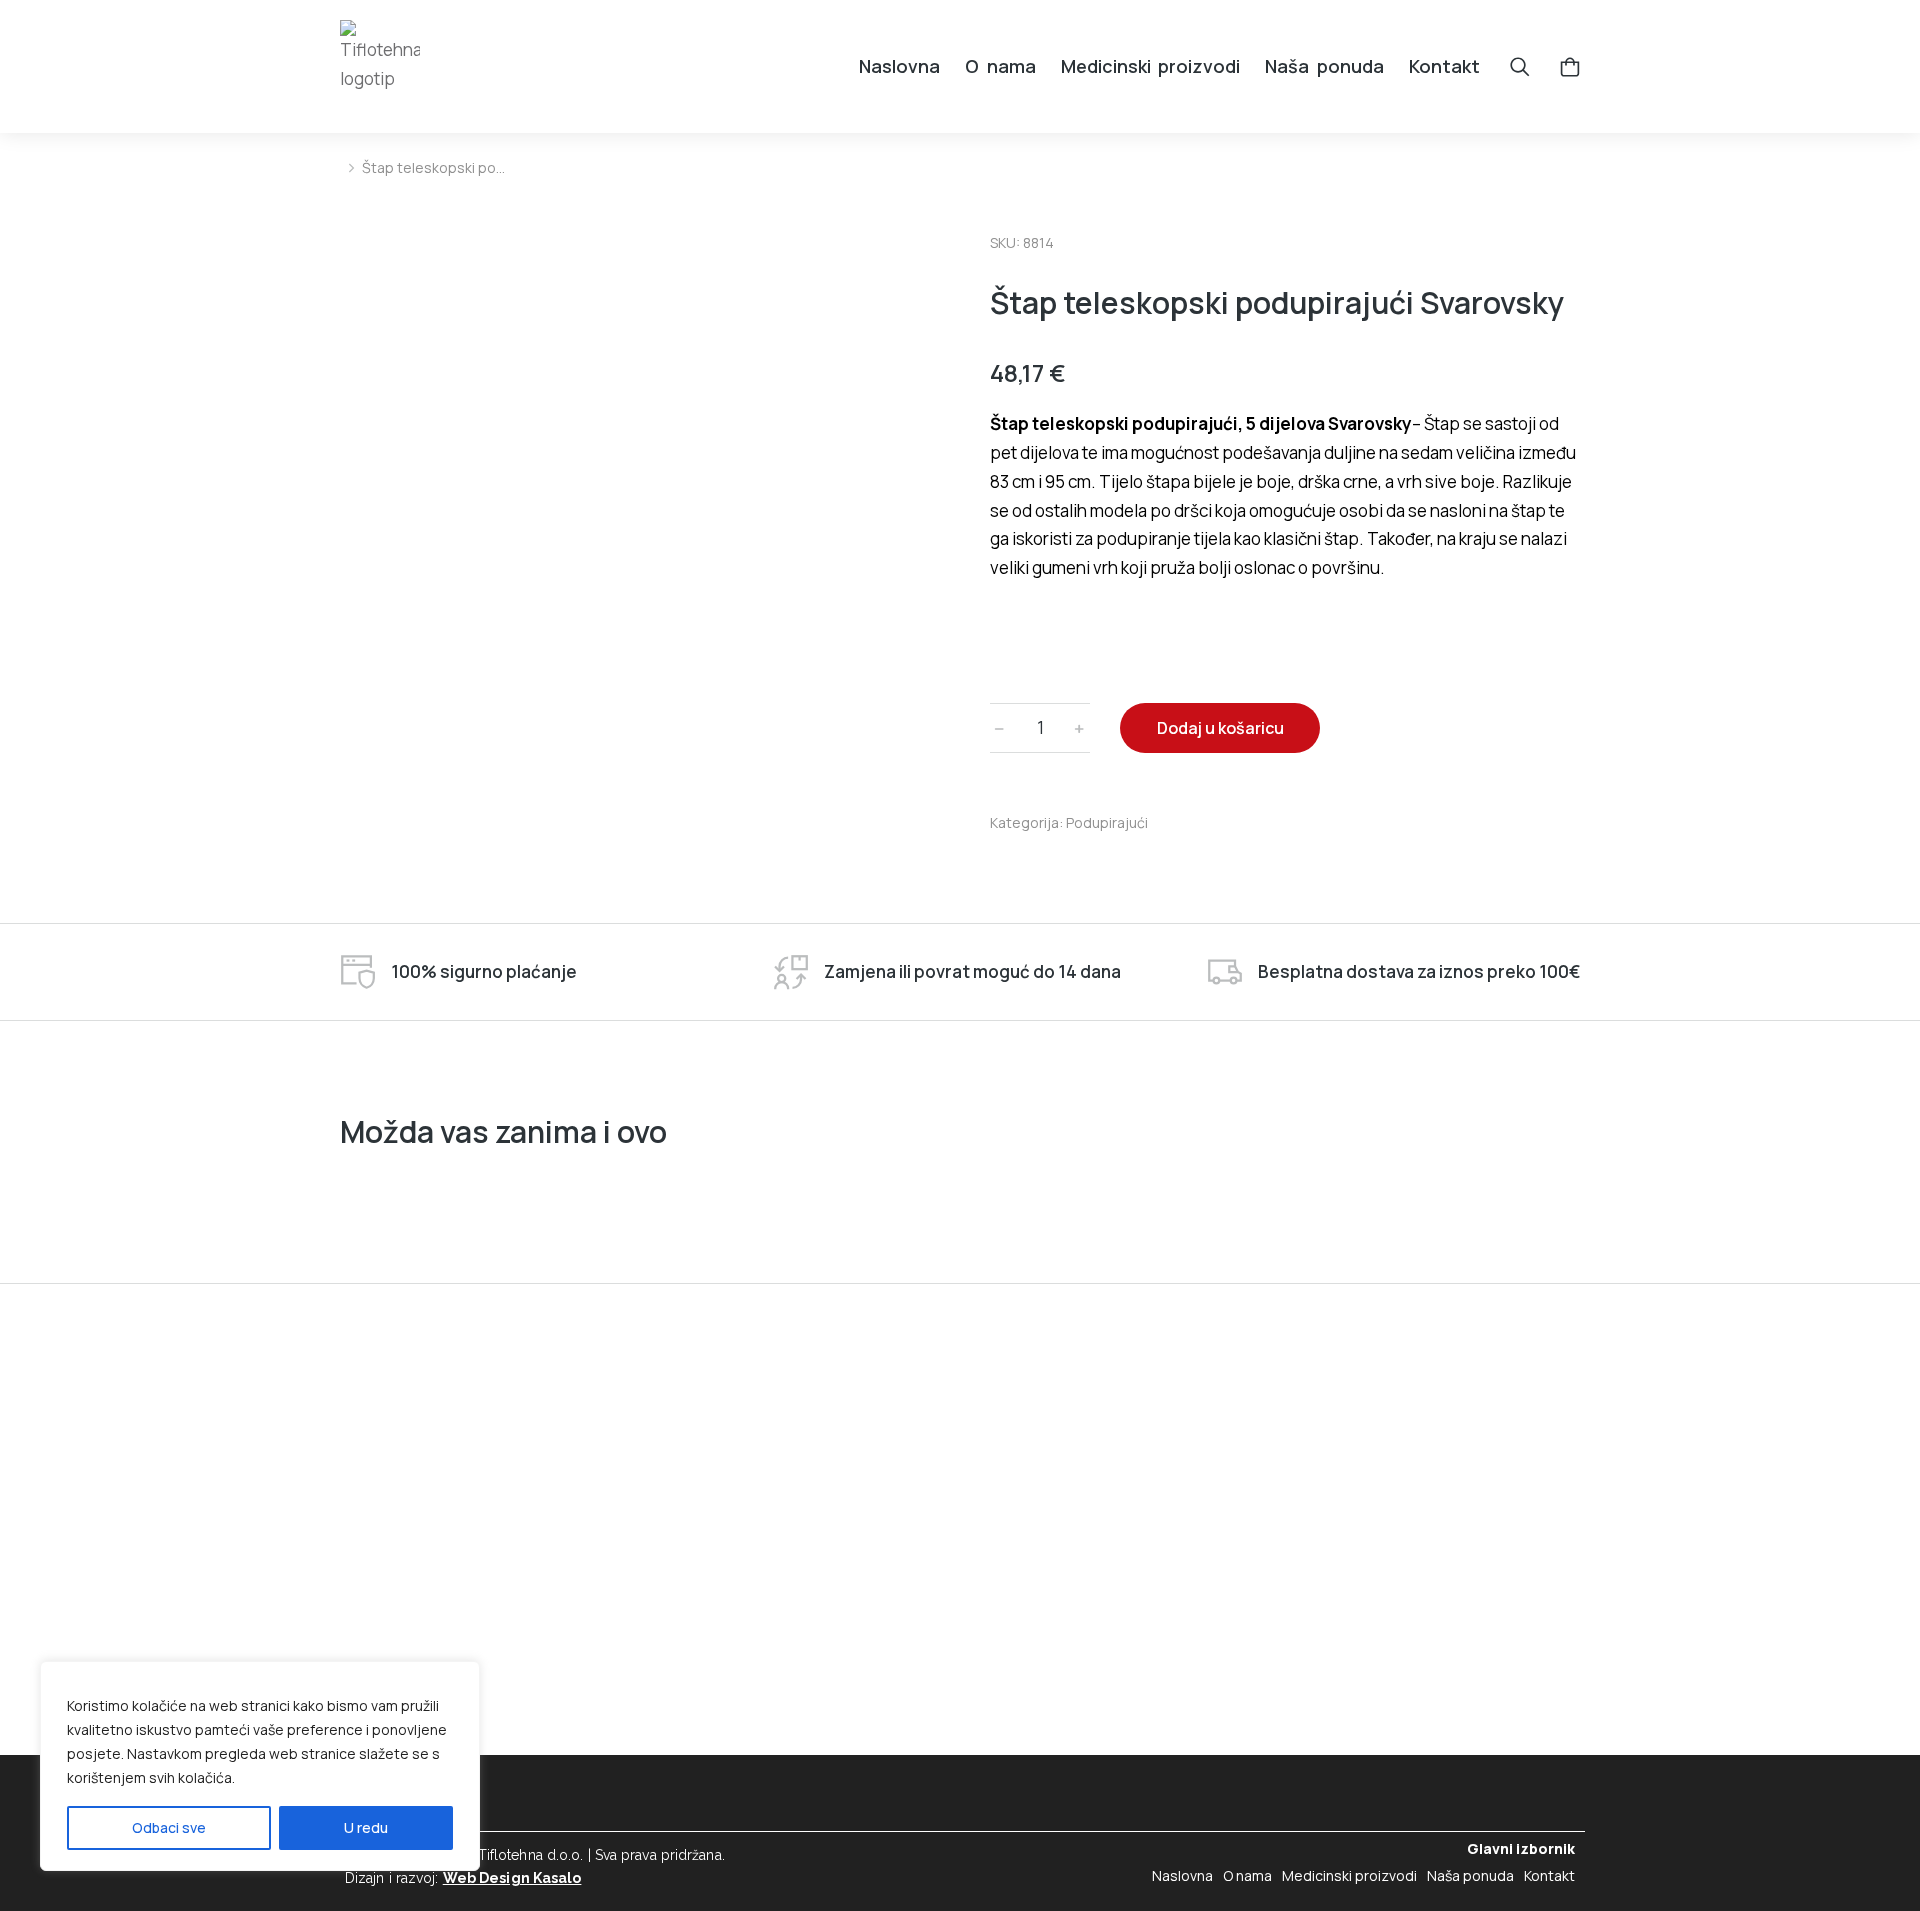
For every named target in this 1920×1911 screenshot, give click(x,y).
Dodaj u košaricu (1220, 728)
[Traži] (1520, 67)
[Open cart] (1570, 67)
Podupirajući (1107, 822)
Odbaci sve (169, 1827)
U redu (366, 1827)
